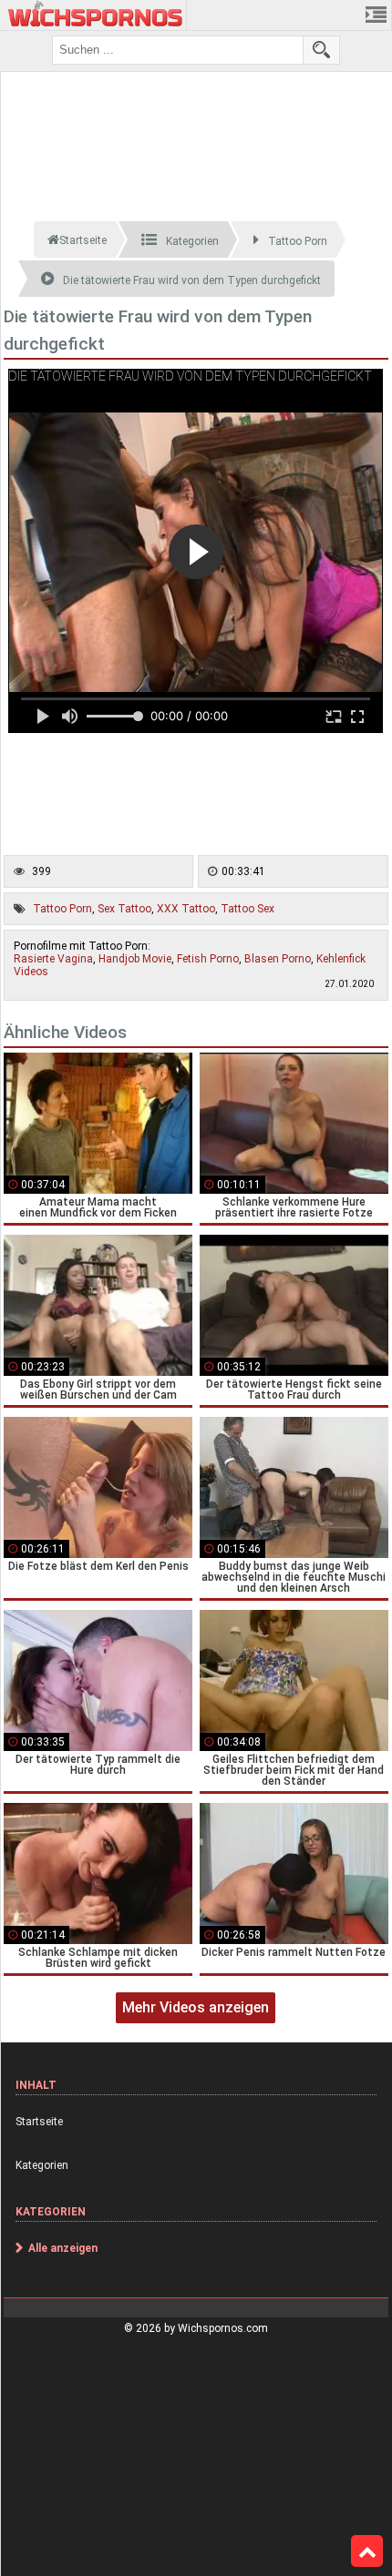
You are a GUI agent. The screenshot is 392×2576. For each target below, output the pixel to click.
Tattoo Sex (248, 909)
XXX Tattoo (186, 909)
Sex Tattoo (124, 909)
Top (367, 2551)
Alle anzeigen (63, 2248)
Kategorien (42, 2165)
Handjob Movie (135, 959)
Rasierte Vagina (53, 959)
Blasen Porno (278, 959)
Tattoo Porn (62, 909)
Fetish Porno (208, 959)
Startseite (39, 2122)
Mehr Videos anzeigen (196, 2007)
